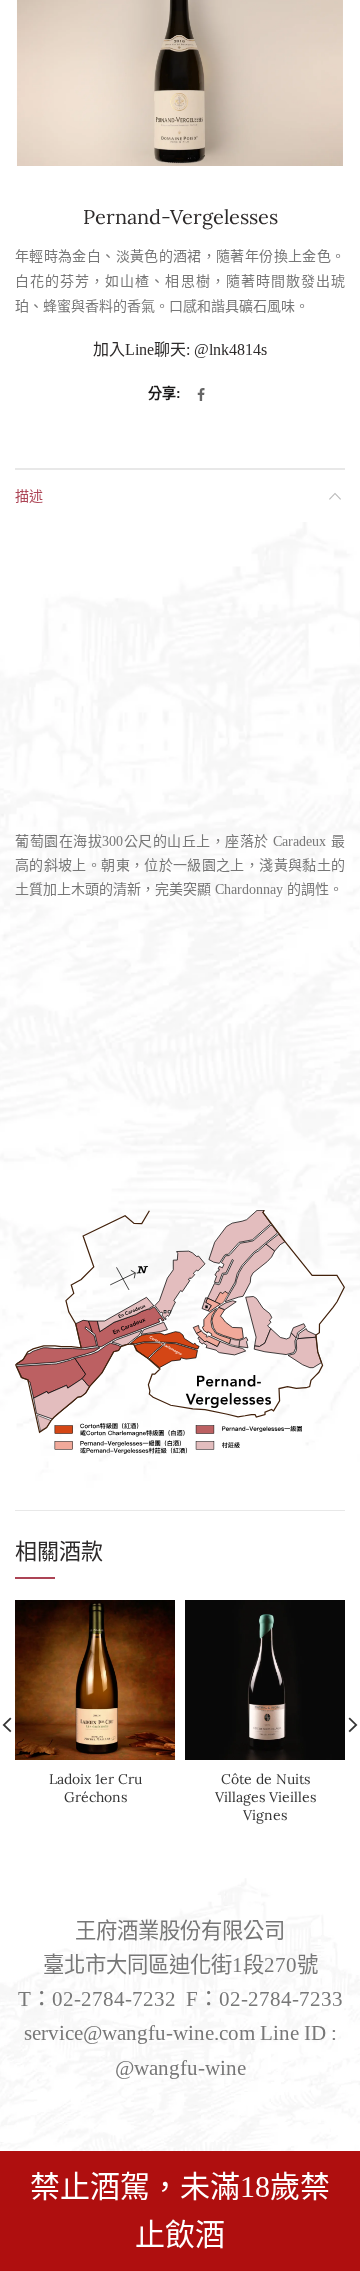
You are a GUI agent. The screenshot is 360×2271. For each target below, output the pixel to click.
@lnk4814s (230, 349)
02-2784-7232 (114, 1999)
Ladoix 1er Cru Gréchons (95, 1788)
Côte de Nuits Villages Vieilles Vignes (265, 1797)
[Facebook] (201, 395)
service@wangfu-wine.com (139, 2033)
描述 (29, 495)
